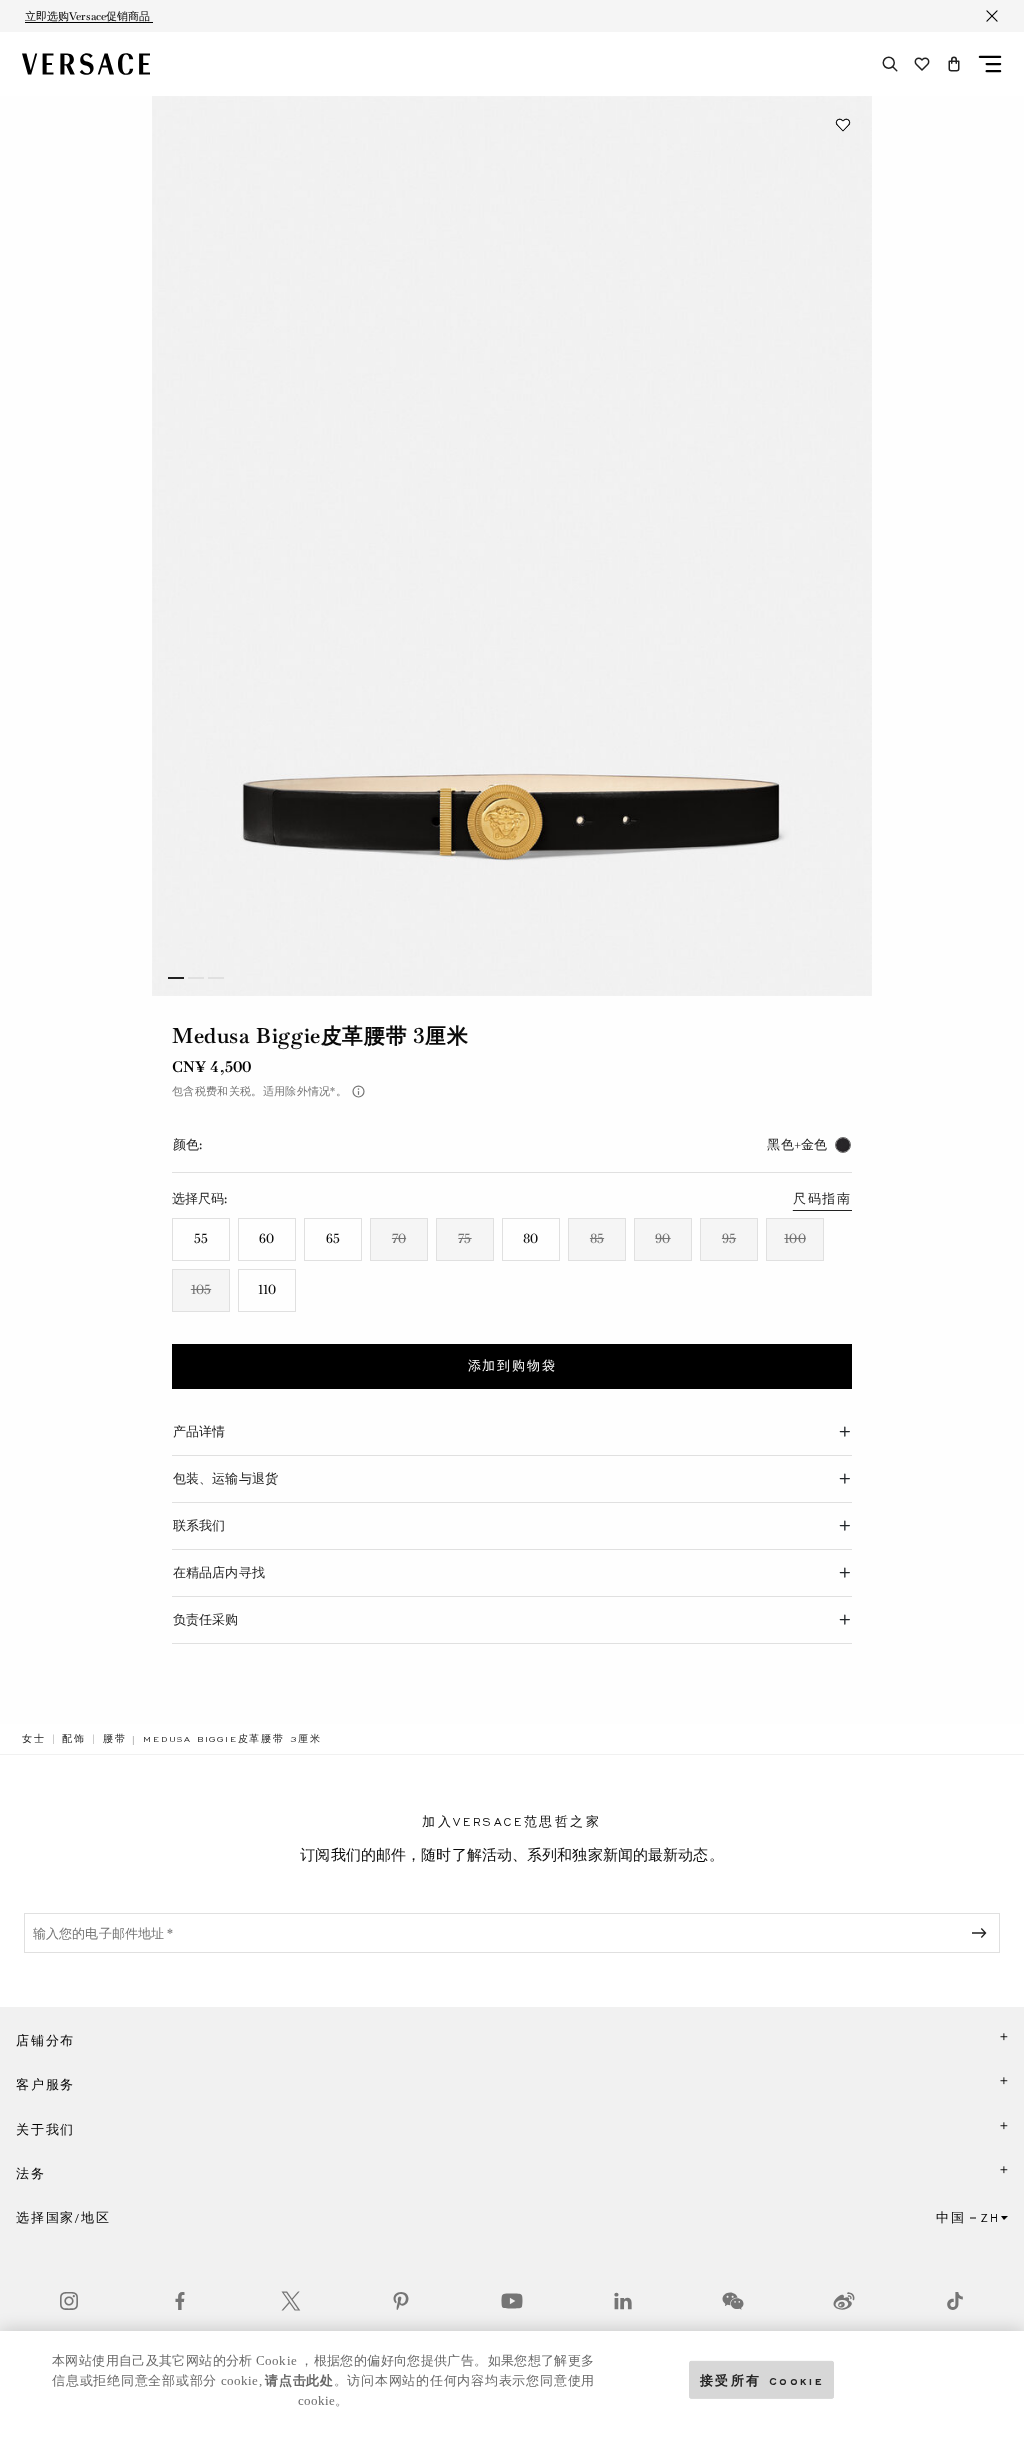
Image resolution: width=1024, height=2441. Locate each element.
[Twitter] (291, 2301)
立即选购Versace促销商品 (89, 16)
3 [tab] (216, 978)
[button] (954, 64)
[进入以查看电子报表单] (983, 1933)
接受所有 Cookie (762, 2379)
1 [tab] (176, 978)
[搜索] (890, 64)
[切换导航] (990, 64)
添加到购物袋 (512, 1366)
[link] (34, 1739)
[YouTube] (512, 2301)
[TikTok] (955, 2301)
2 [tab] (196, 978)
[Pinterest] (401, 2301)
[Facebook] (180, 2301)
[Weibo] (844, 2301)
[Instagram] (69, 2301)
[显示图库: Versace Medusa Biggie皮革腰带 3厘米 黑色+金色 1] (512, 546)
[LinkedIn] (623, 2301)
